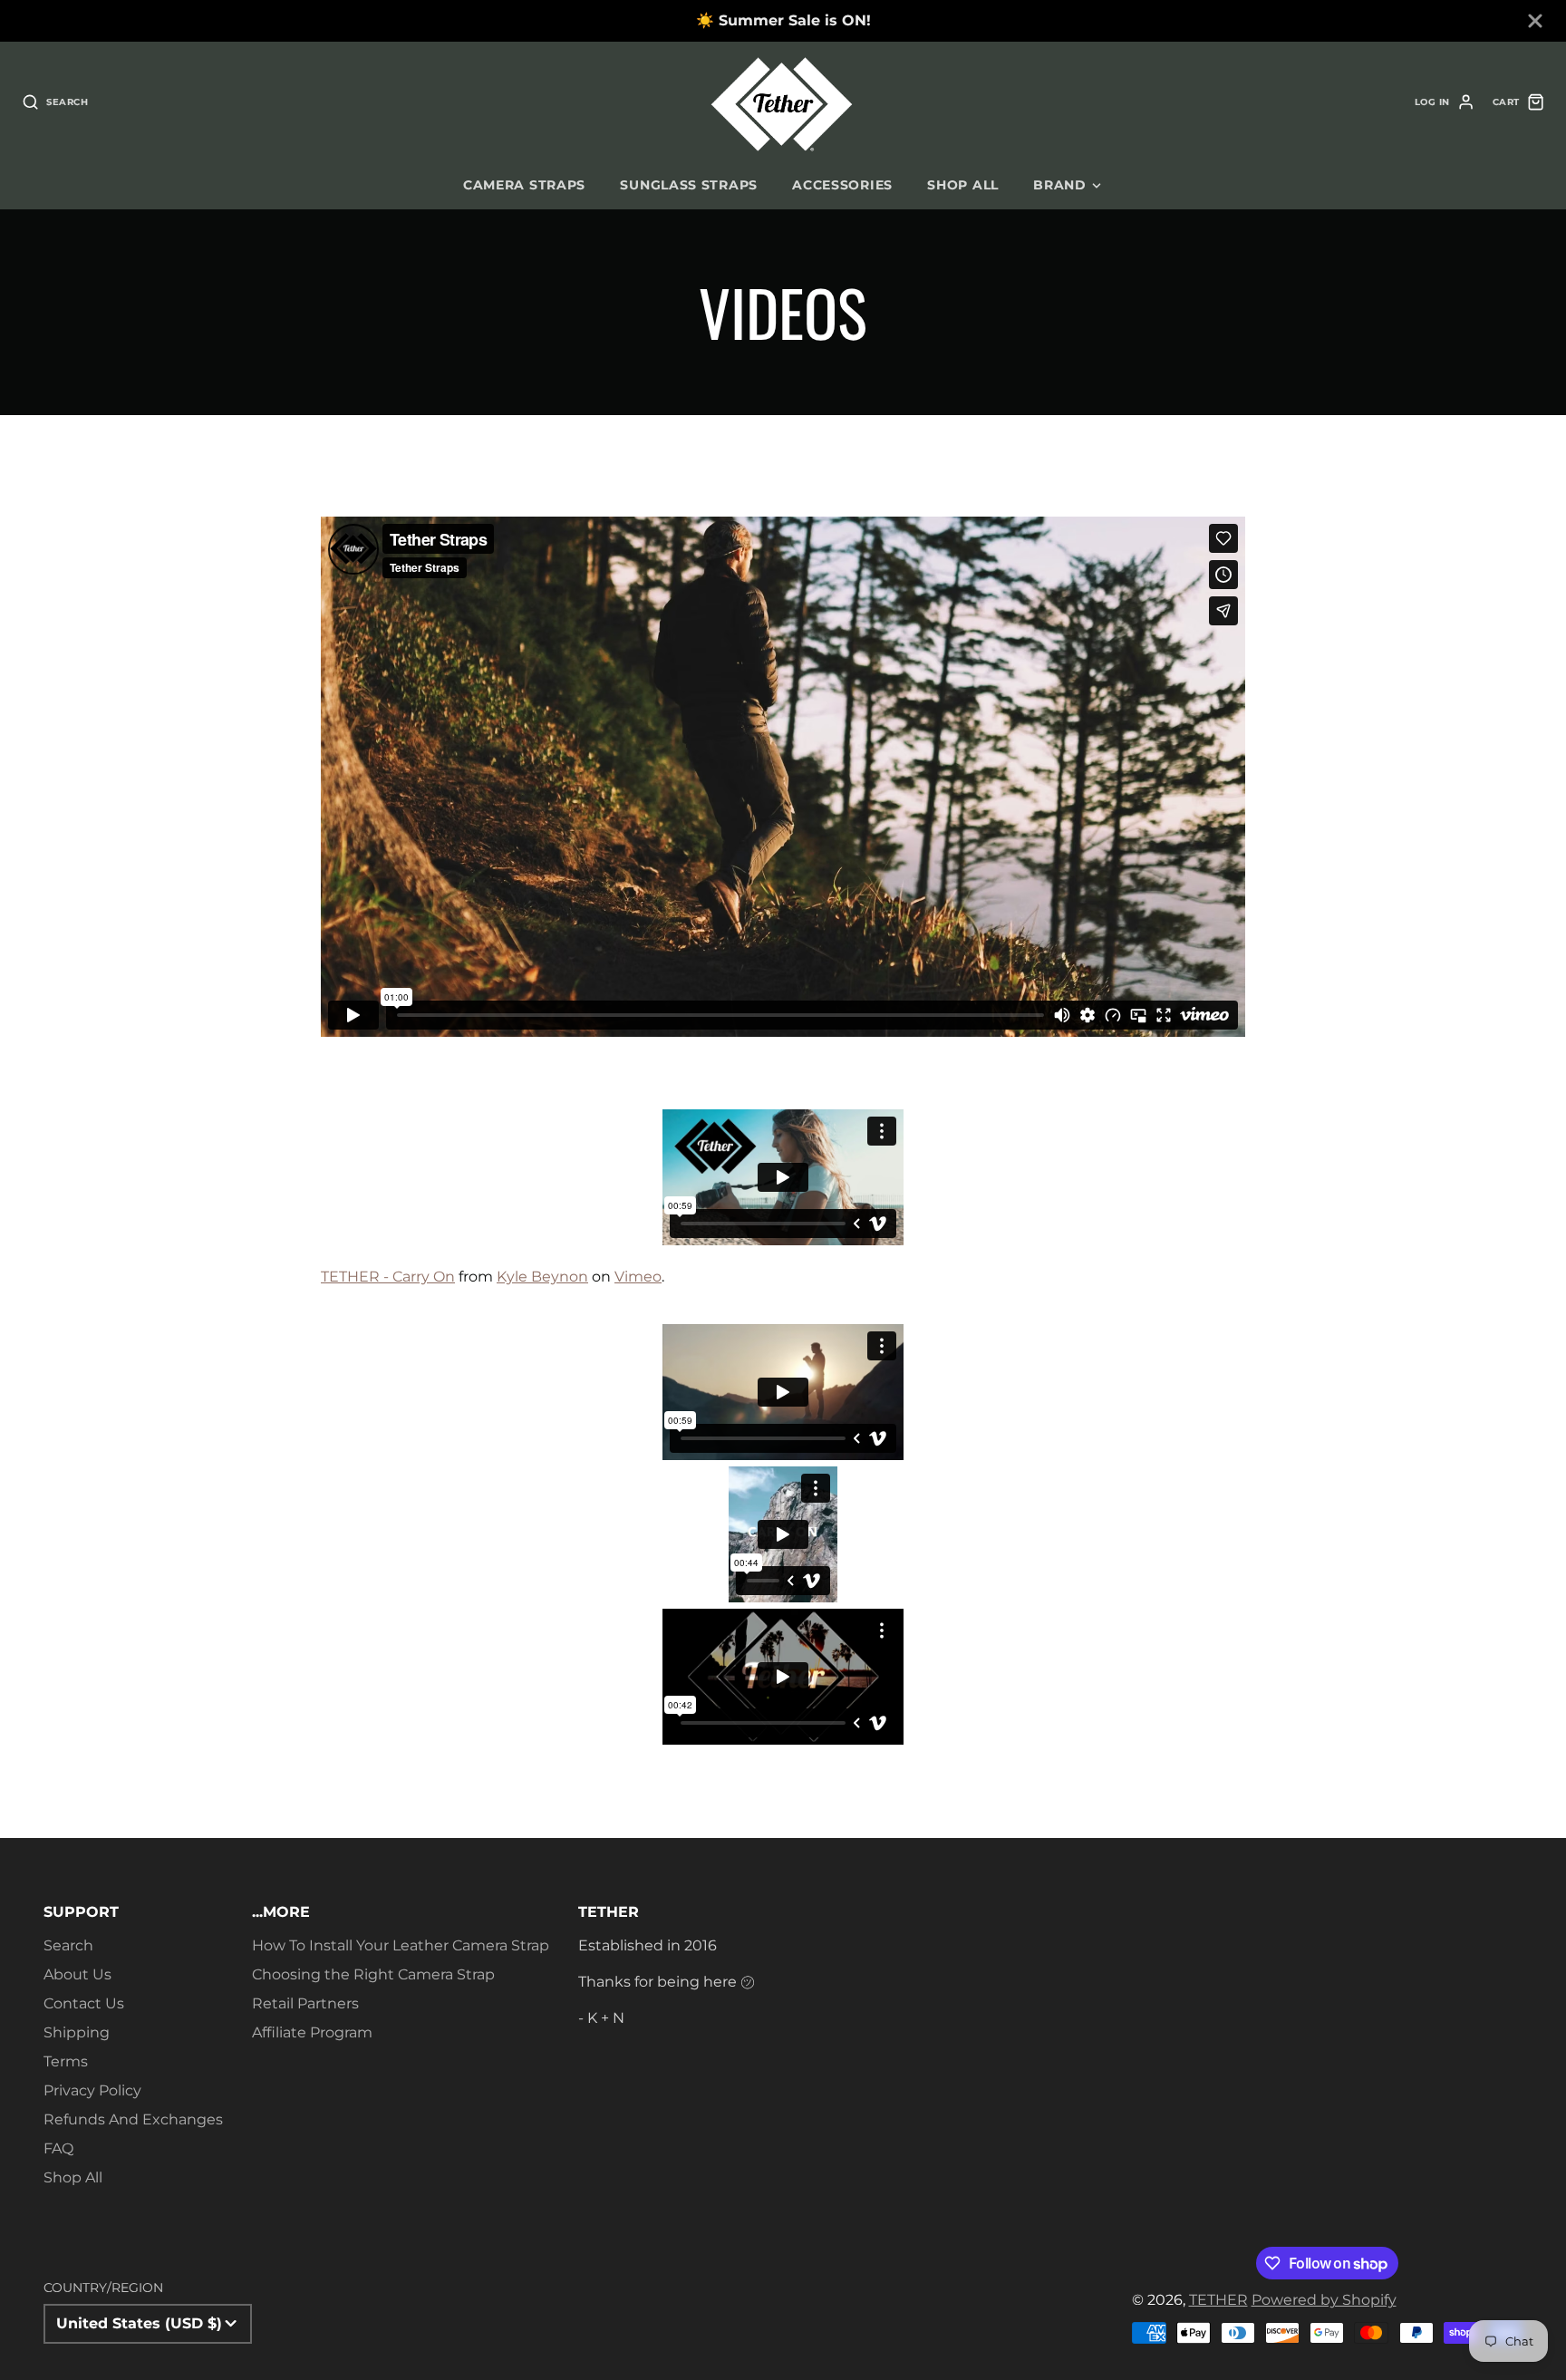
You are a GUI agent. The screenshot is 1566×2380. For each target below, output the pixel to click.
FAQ (58, 2148)
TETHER (1218, 2300)
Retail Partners (305, 2003)
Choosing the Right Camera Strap (373, 1974)
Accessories (842, 185)
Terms (66, 2061)
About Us (77, 1974)
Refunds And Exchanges (133, 2119)
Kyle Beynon (542, 1277)
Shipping (77, 2032)
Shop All (73, 2177)
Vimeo (638, 1277)
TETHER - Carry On (388, 1277)
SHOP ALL (963, 185)
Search (68, 1945)
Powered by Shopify (1324, 2300)
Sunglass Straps (689, 185)
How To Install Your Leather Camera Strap (401, 1945)
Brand (1060, 185)
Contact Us (84, 2003)
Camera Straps (524, 185)
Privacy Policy (92, 2090)
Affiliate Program (312, 2032)
